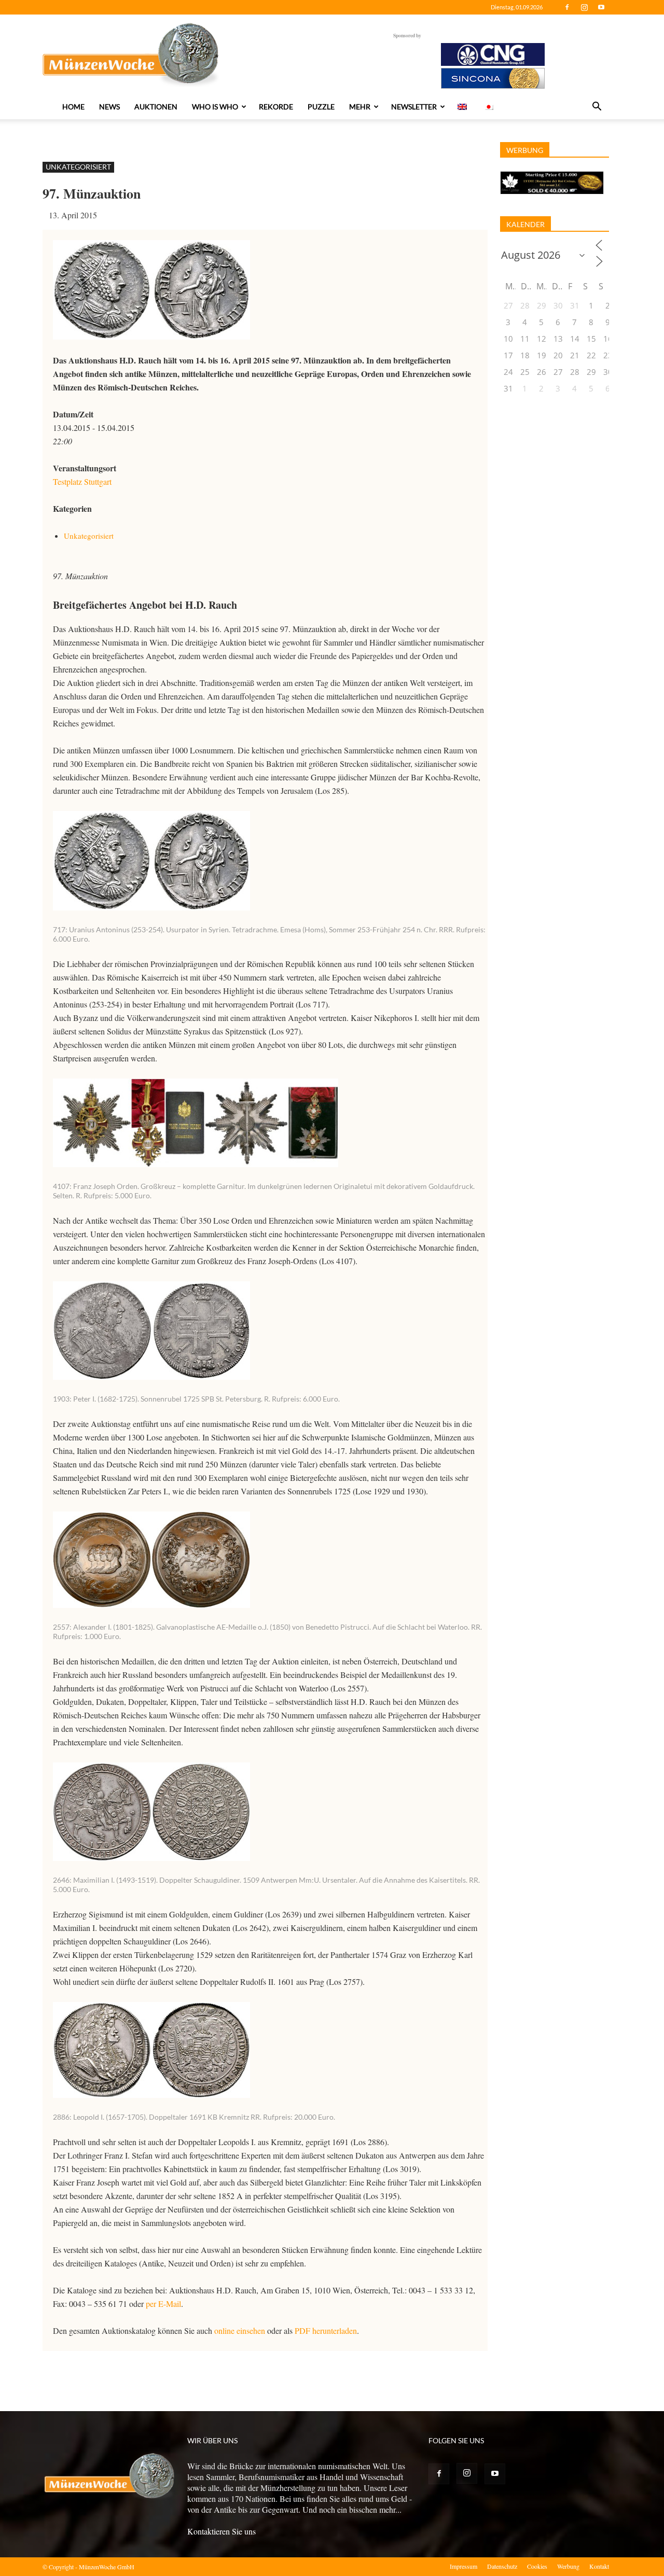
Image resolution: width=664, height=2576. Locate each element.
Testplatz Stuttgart (82, 481)
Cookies (537, 2566)
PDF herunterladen (326, 2330)
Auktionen (156, 107)
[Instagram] (584, 7)
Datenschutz (502, 2566)
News (109, 107)
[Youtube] (601, 7)
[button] (597, 107)
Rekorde (276, 107)
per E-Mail (163, 2304)
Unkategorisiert (78, 167)
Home (73, 107)
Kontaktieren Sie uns (222, 2531)
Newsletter (414, 107)
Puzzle (321, 107)
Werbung (568, 2566)
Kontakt (599, 2566)
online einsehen (240, 2330)
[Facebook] (567, 7)
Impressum (464, 2566)
